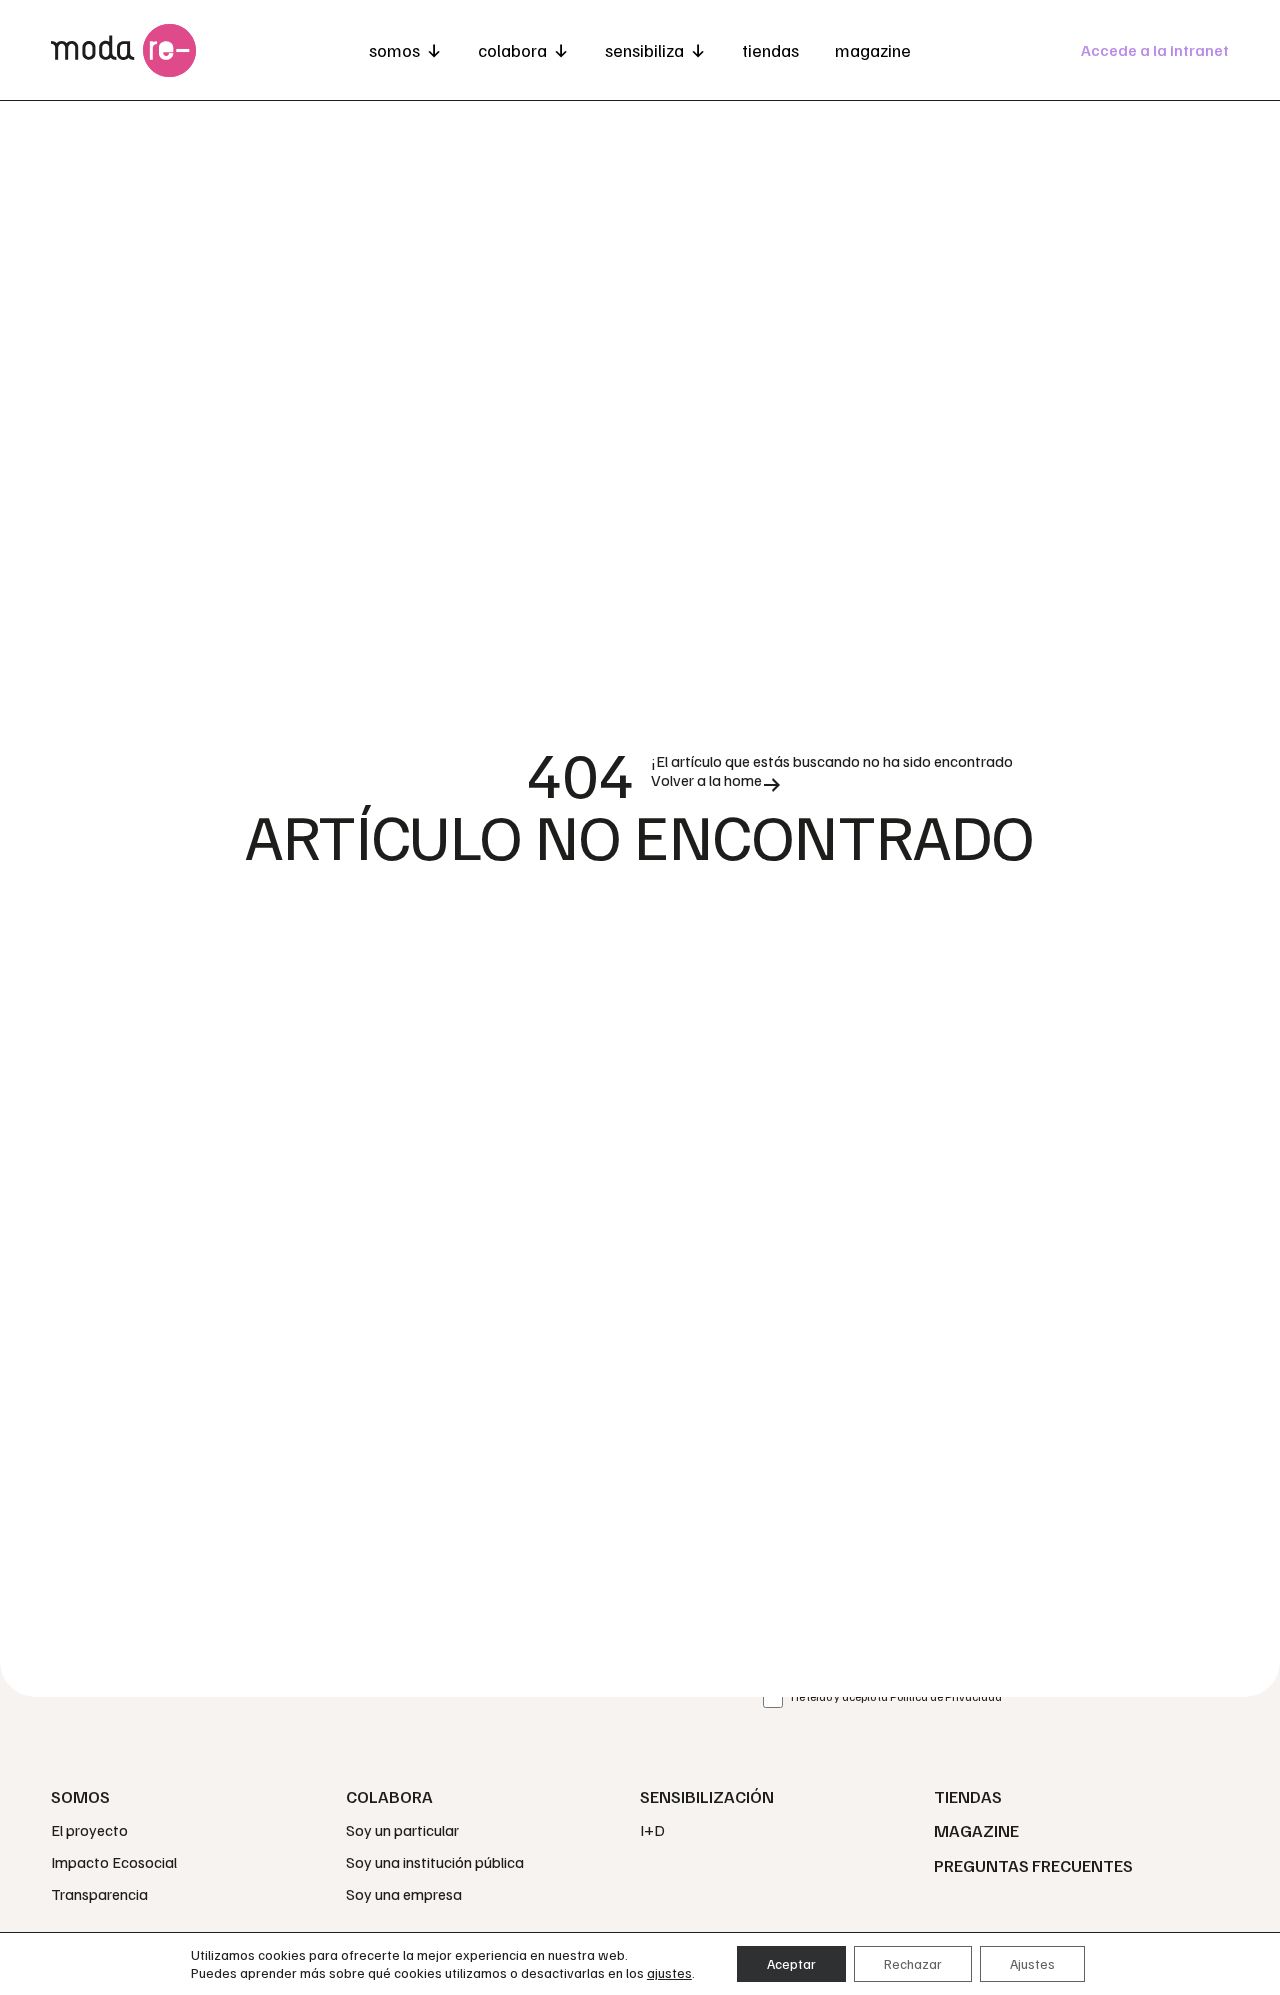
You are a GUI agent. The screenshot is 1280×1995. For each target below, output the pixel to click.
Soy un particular (402, 1830)
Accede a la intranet (1155, 50)
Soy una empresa (404, 1894)
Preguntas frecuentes (1033, 1865)
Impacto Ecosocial (114, 1862)
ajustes (669, 1972)
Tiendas (770, 50)
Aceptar (791, 1963)
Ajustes (1032, 1963)
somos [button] (394, 50)
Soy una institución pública (435, 1862)
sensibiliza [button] (644, 50)
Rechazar (913, 1963)
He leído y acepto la (896, 1696)
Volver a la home (706, 780)
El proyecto (89, 1830)
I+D (652, 1830)
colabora (512, 50)
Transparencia (99, 1894)
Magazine (873, 50)
